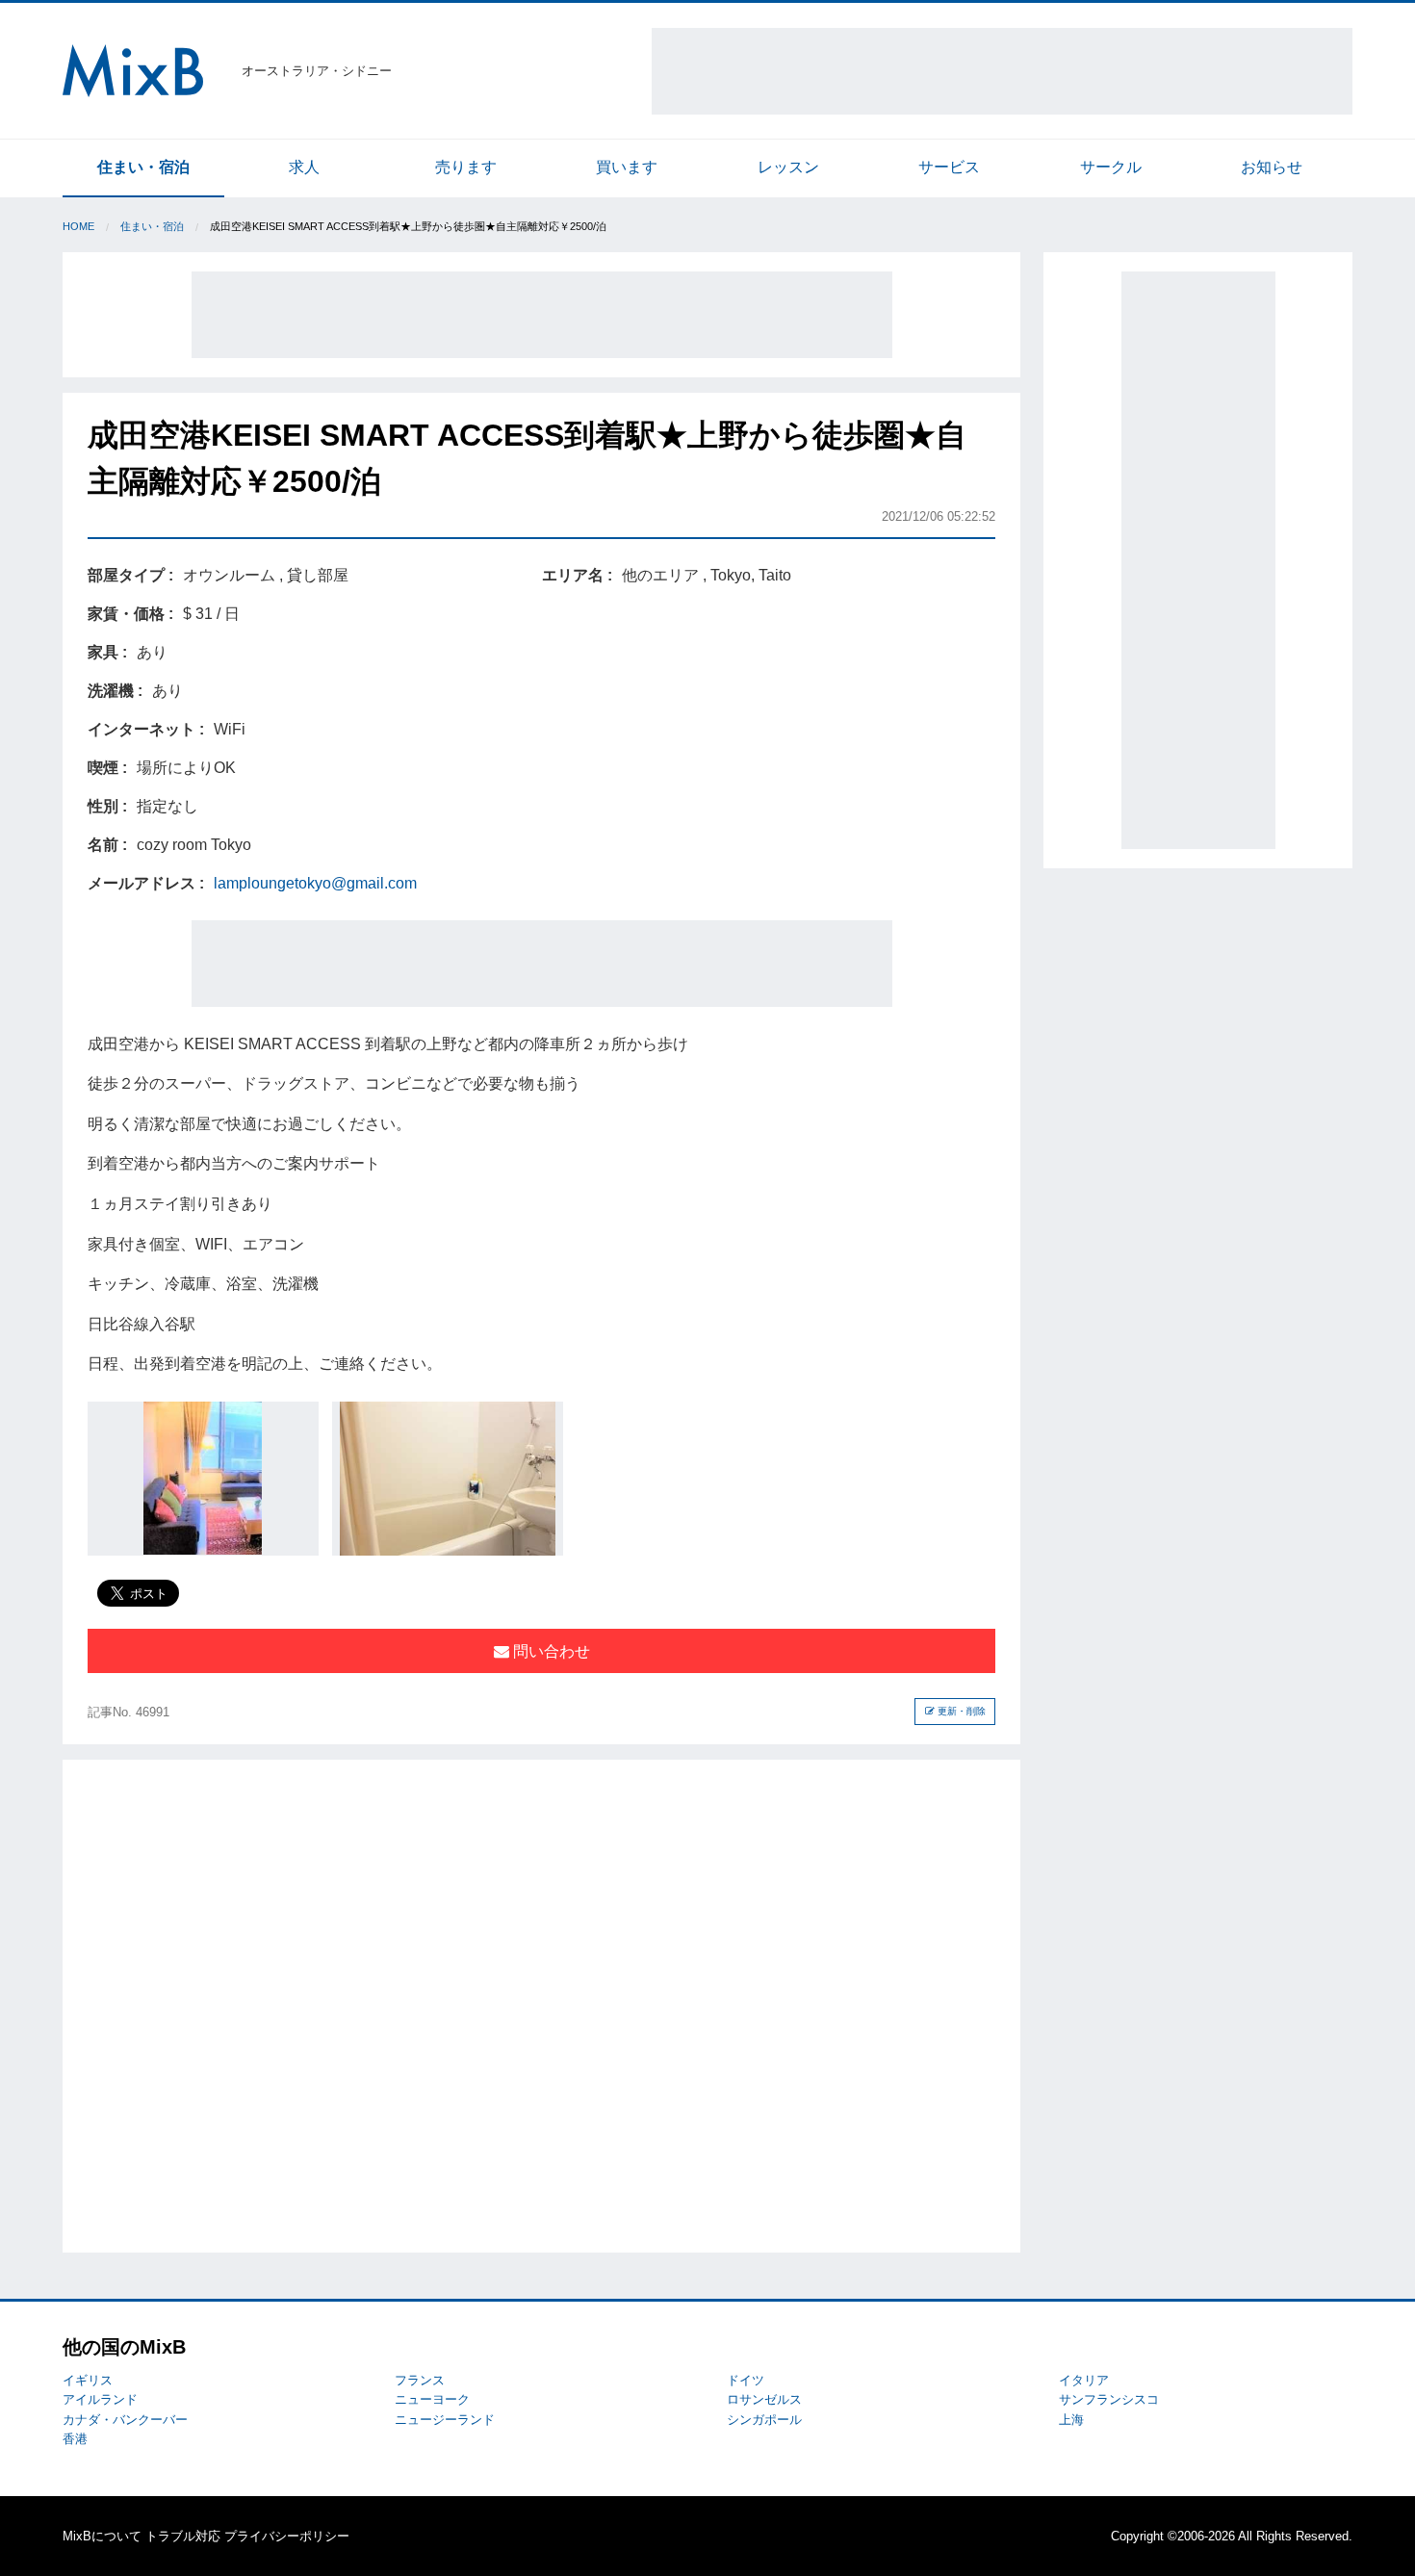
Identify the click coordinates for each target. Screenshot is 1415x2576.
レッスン (788, 167)
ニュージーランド (445, 2420)
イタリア (1084, 2380)
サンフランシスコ (1109, 2399)
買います (627, 167)
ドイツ (746, 2380)
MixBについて (102, 2536)
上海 (1071, 2420)
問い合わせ (550, 1651)
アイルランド (100, 2399)
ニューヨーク (432, 2399)
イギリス (88, 2380)
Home (78, 226)
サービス (949, 167)
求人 (304, 167)
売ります (466, 167)
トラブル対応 (183, 2536)
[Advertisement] (1002, 71)
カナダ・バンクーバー (125, 2420)
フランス (420, 2380)
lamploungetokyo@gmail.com (315, 883)
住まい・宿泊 (143, 167)
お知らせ (1272, 167)
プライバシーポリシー (287, 2536)
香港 (75, 2439)
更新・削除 (960, 1711)
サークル (1111, 167)
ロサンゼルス (764, 2399)
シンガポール (764, 2420)
